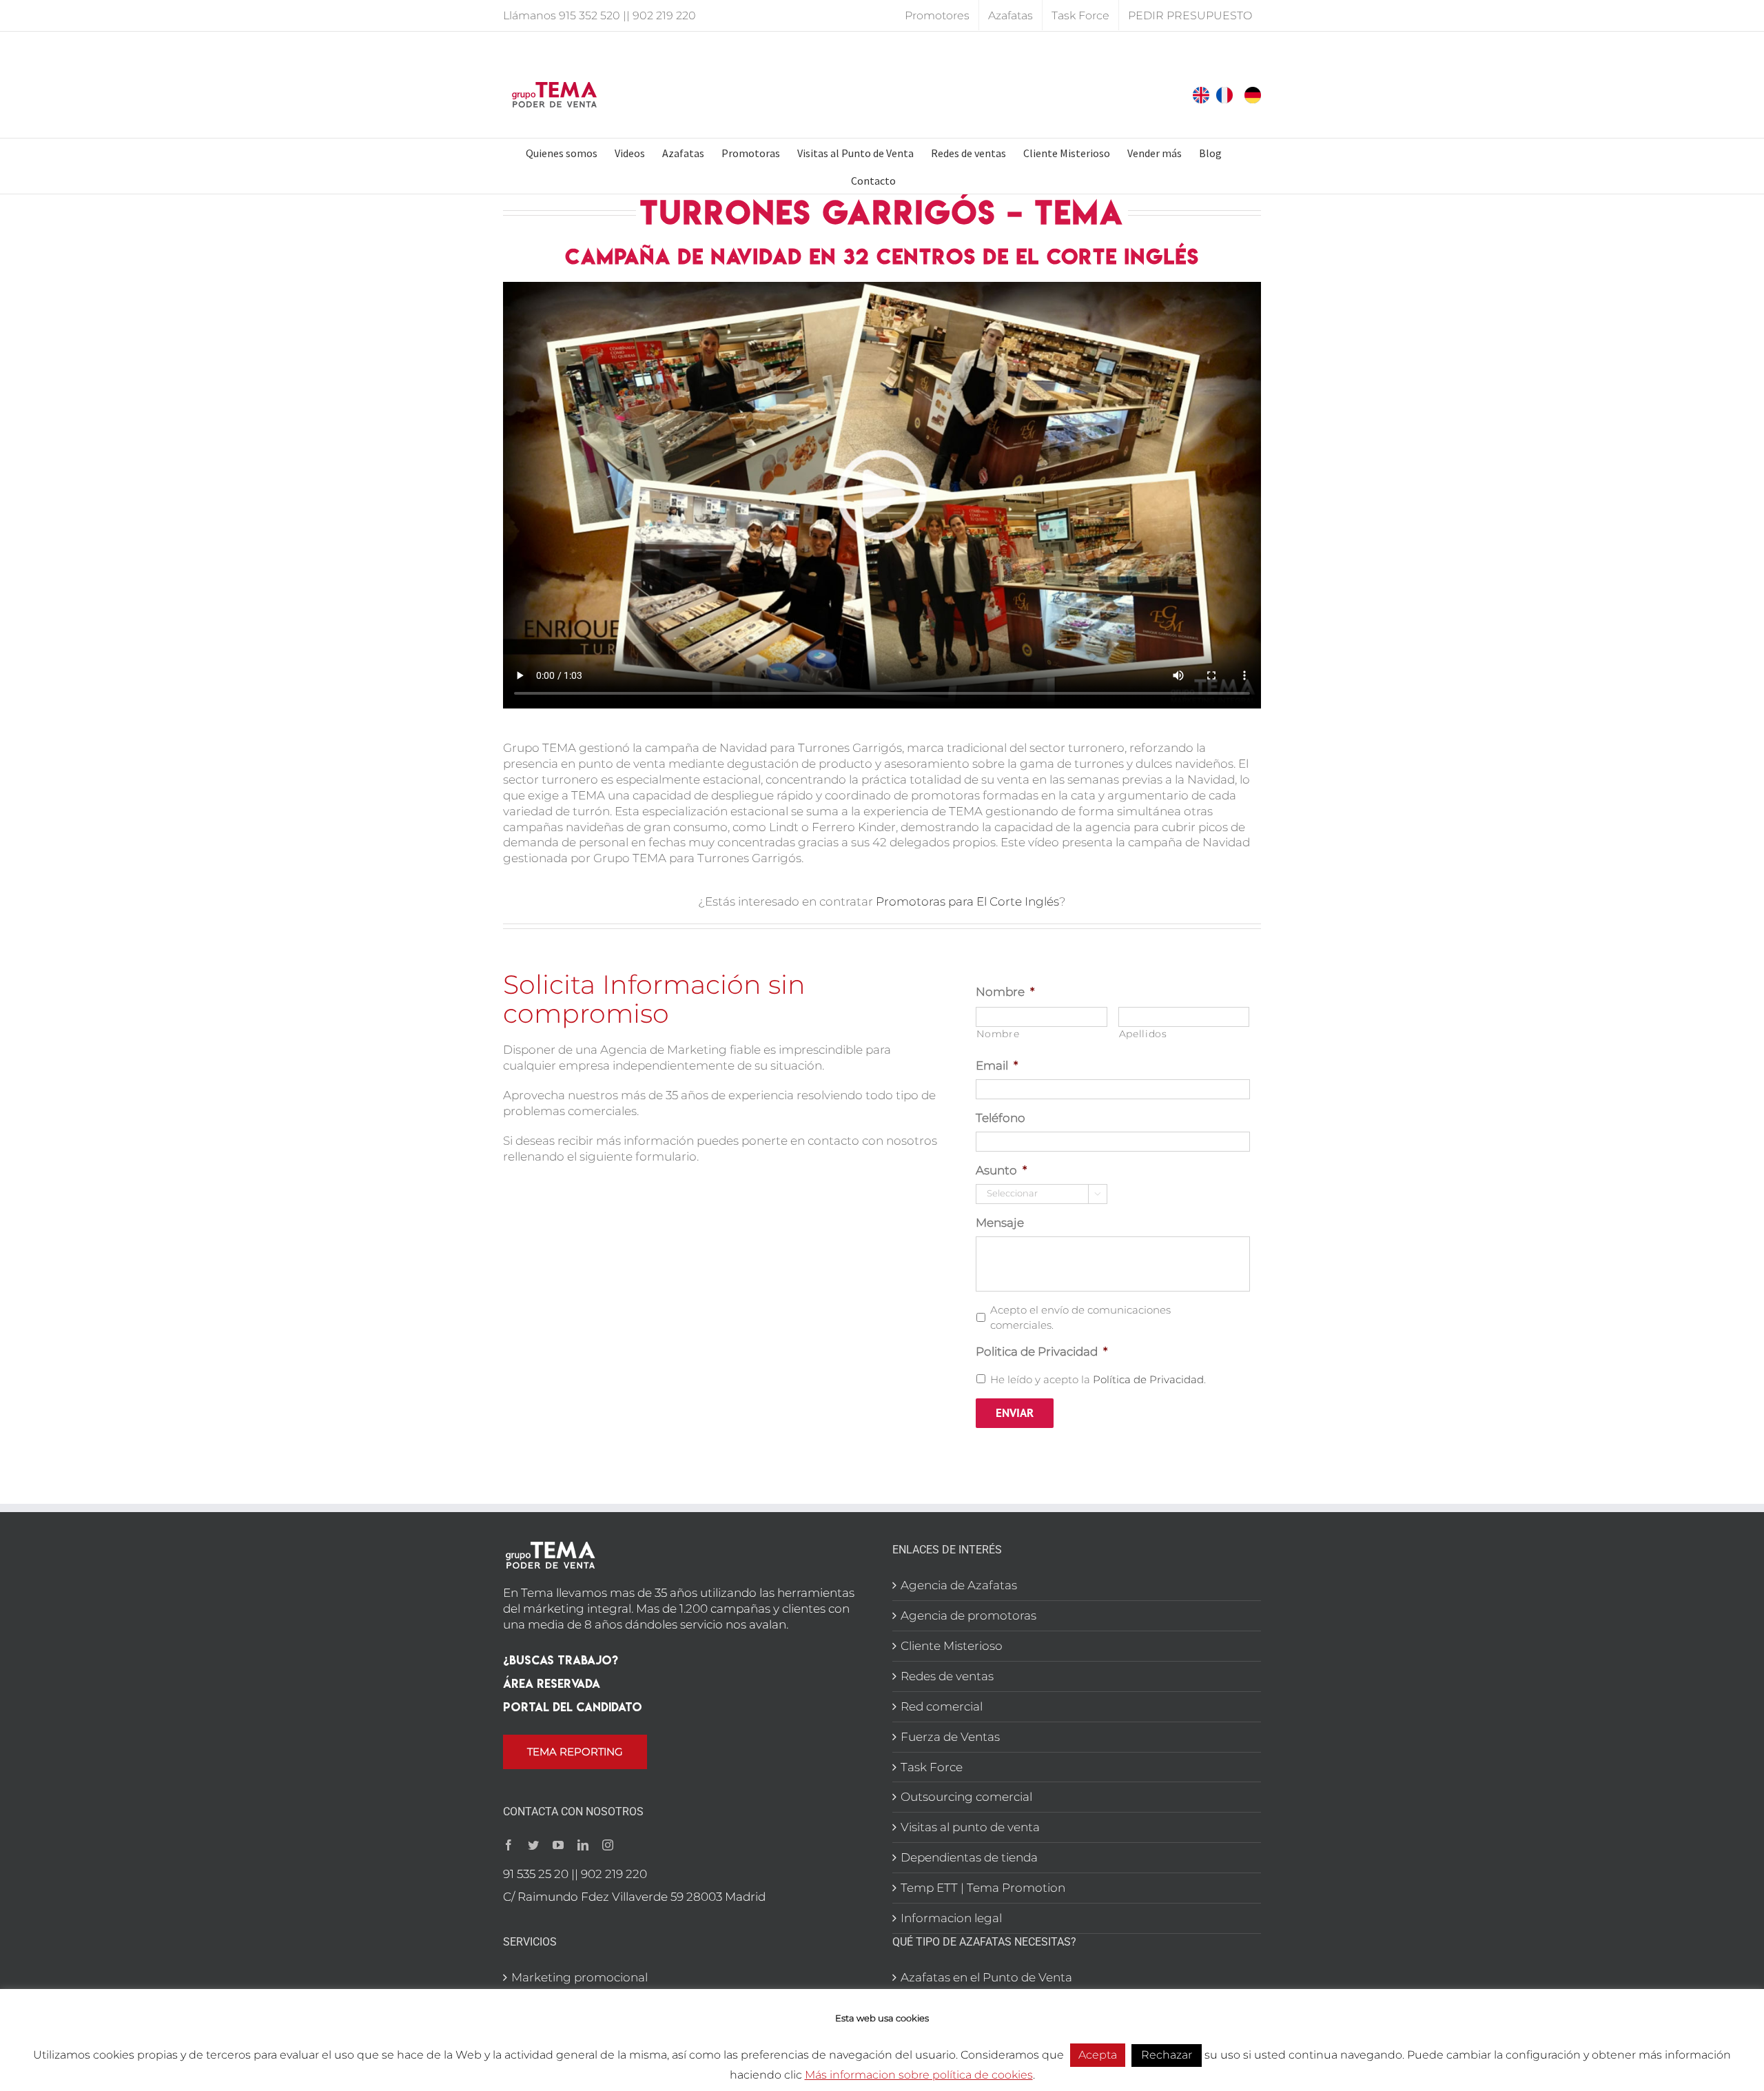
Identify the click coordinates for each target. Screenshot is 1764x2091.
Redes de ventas (947, 1676)
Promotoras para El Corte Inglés (967, 901)
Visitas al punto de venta (970, 1827)
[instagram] (608, 1845)
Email (997, 1065)
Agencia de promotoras (968, 1615)
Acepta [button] (1098, 2055)
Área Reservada (552, 1683)
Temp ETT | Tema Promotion (983, 1888)
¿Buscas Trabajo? (561, 1660)
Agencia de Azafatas (959, 1585)
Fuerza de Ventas (950, 1737)
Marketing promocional (580, 1977)
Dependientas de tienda (969, 1857)
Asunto (1001, 1170)
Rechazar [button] (1167, 2055)
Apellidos (1143, 1034)
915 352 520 (589, 16)
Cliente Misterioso (952, 1646)
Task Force (932, 1767)
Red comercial (942, 1706)
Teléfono (1001, 1118)
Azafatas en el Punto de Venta (986, 1977)
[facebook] (509, 1845)
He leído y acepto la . (1098, 1380)
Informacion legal (951, 1918)
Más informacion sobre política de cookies (919, 2075)
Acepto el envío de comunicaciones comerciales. (1080, 1318)
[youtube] (558, 1845)
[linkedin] (583, 1845)
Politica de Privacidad (1042, 1351)
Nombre (1005, 992)
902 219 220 (664, 16)
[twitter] (533, 1845)
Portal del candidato (573, 1707)
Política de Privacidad (1148, 1380)
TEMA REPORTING (575, 1752)
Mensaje (1000, 1223)
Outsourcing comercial (966, 1797)
